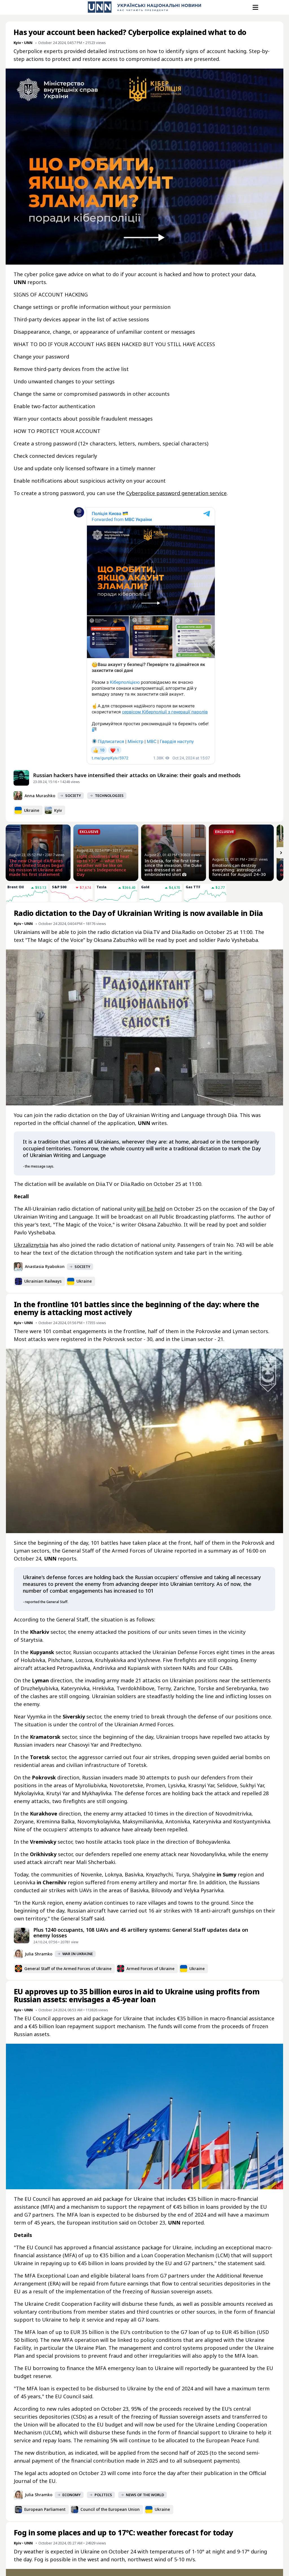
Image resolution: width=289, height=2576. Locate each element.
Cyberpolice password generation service (176, 493)
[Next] (281, 853)
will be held (151, 1209)
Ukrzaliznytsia (31, 1245)
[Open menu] (255, 7)
